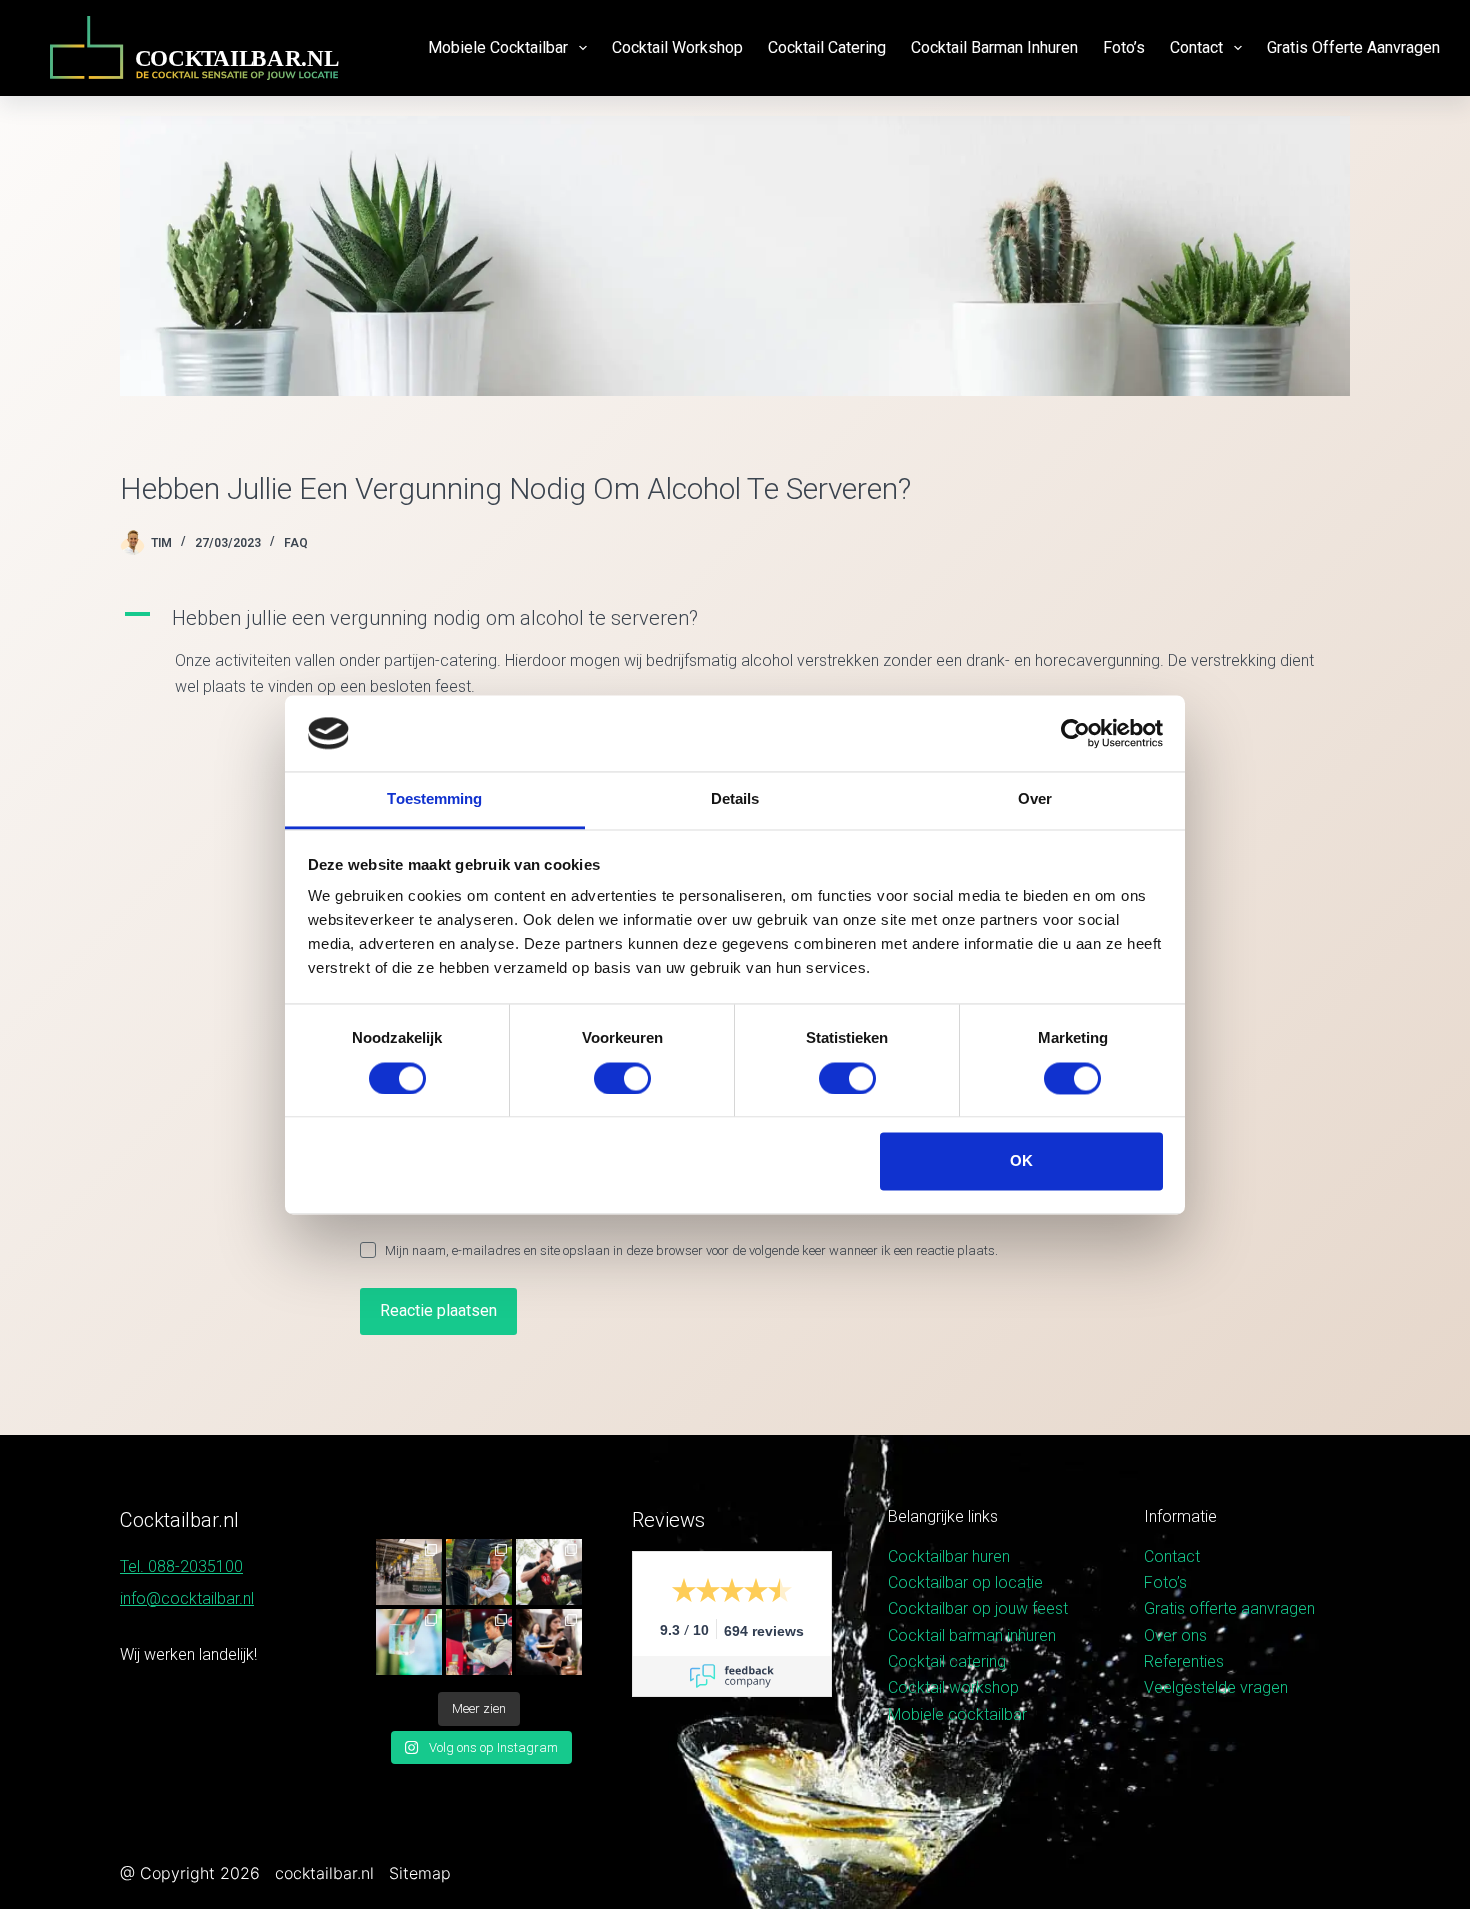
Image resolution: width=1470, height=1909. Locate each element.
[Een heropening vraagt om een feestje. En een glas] (409, 1572)
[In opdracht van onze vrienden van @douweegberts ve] (549, 1572)
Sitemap (420, 1873)
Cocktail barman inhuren (994, 47)
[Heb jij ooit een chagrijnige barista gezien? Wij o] (479, 1572)
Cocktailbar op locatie (965, 1582)
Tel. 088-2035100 (181, 1566)
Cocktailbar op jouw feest (978, 1608)
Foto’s (1124, 47)
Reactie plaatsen (438, 1310)
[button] (735, 618)
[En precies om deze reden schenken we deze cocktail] (479, 1642)
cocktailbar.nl (324, 1873)
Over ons (1175, 1635)
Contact (1196, 47)
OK (1021, 1161)
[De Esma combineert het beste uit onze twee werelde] (549, 1642)
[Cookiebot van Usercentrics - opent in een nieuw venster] (1075, 733)
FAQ (296, 543)
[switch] (622, 1078)
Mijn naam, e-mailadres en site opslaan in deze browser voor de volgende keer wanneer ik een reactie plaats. (691, 1250)
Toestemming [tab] (434, 799)
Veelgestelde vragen (1216, 1687)
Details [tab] (735, 799)
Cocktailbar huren (949, 1556)
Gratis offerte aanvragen (1353, 47)
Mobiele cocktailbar (498, 47)
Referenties (1184, 1661)
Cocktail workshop (677, 47)
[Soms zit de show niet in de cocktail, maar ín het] (409, 1642)
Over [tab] (1035, 799)
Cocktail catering (827, 47)
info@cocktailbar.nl (187, 1598)
